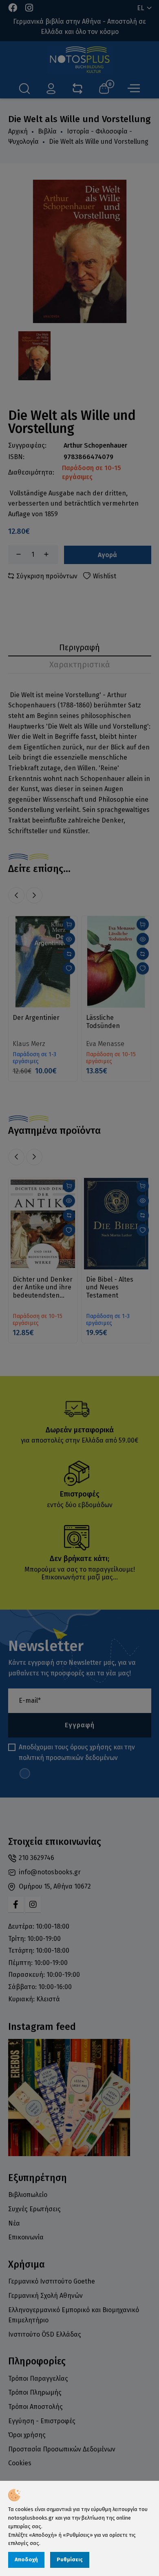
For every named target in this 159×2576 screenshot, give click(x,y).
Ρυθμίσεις (70, 2559)
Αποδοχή (26, 2559)
